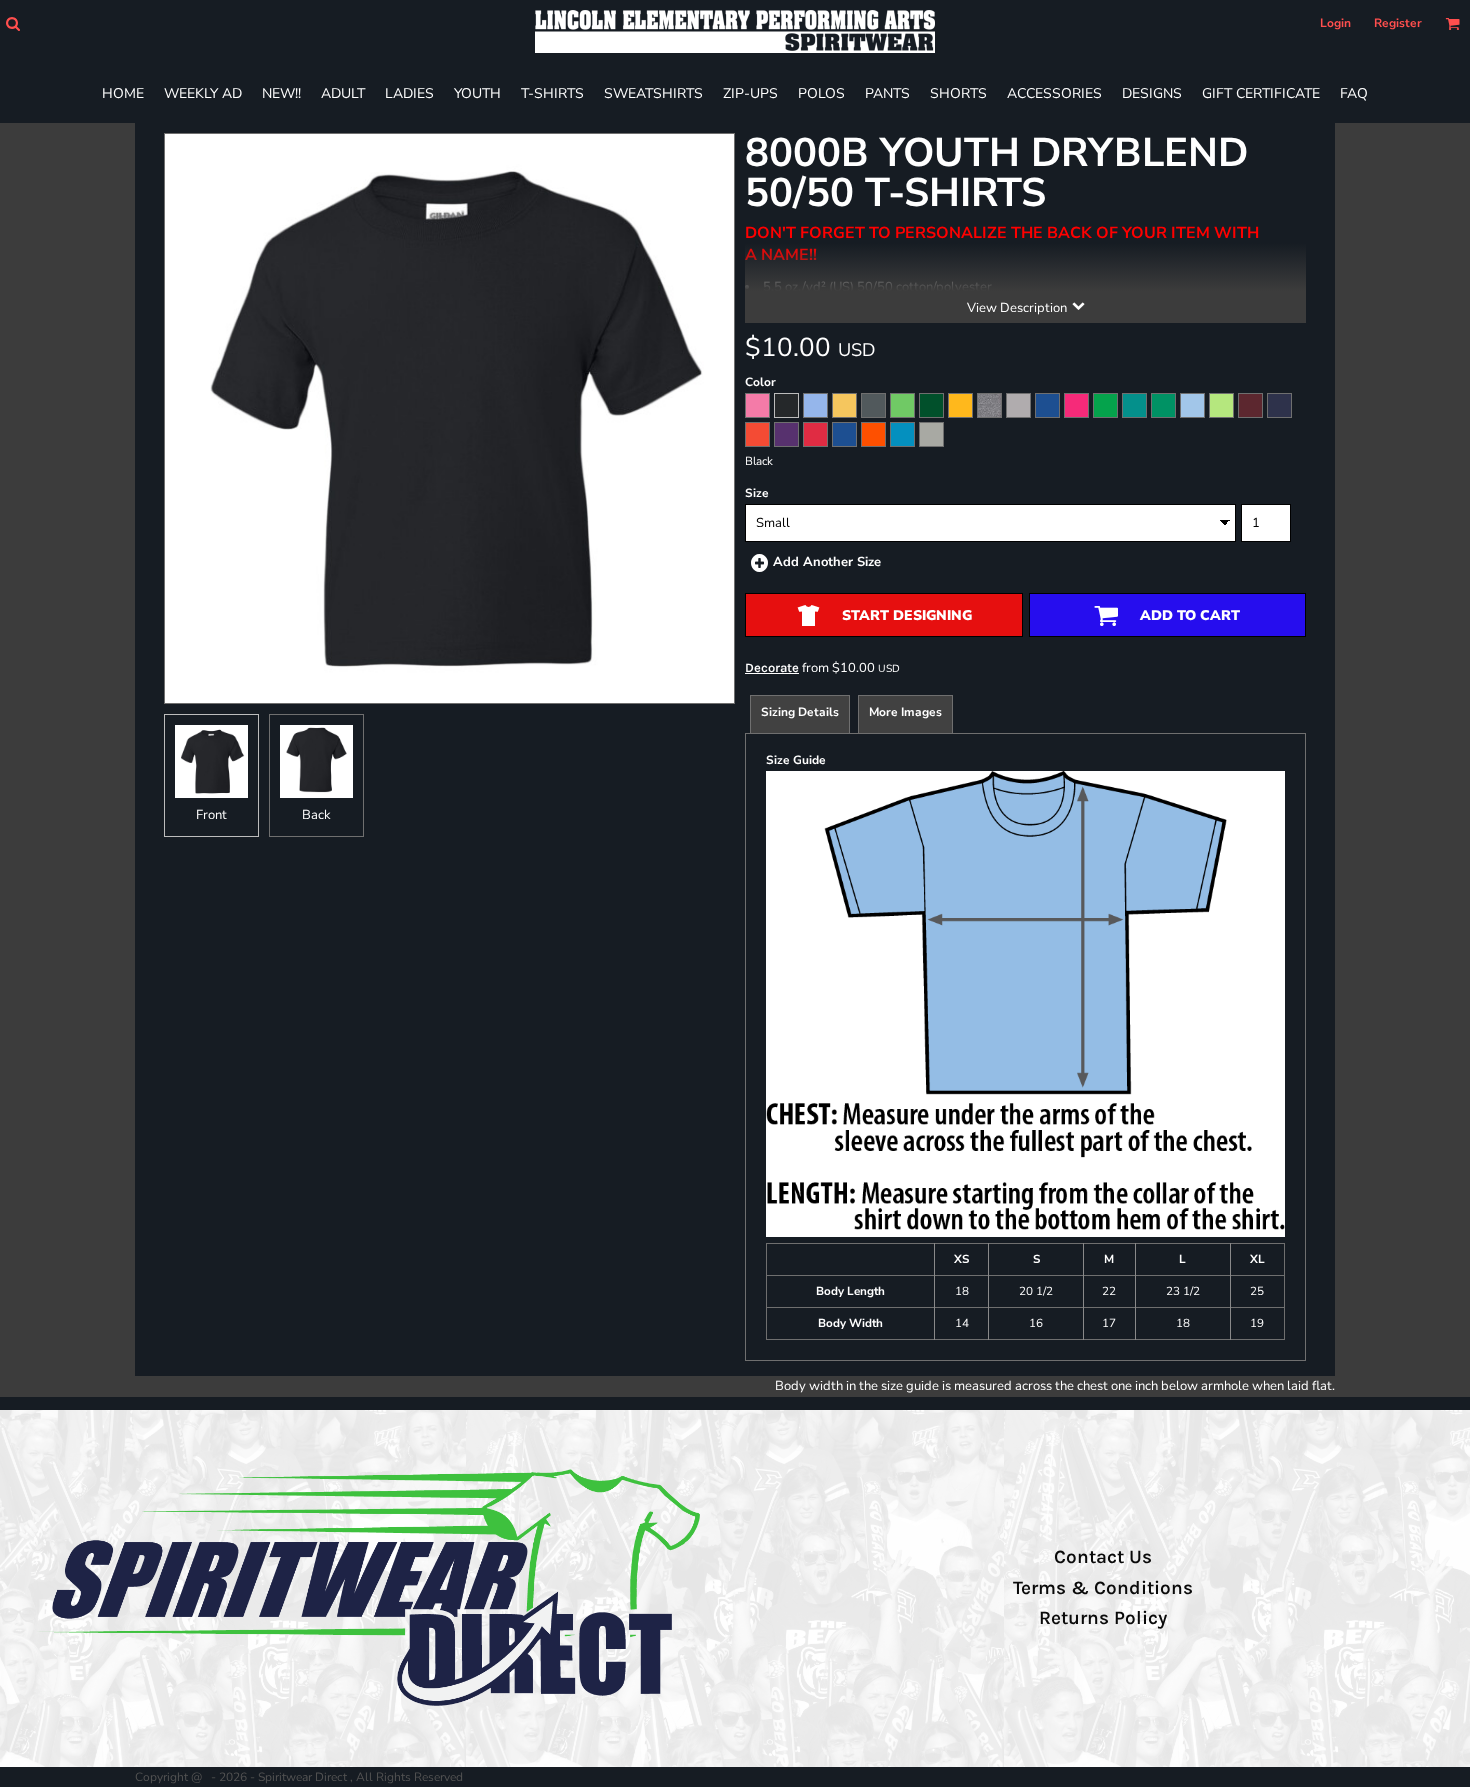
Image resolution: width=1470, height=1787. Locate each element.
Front (211, 815)
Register (1398, 23)
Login (1335, 23)
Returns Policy (1103, 1618)
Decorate (772, 667)
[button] (12, 23)
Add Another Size (827, 562)
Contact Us (1103, 1557)
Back (316, 815)
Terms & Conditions (1103, 1588)
